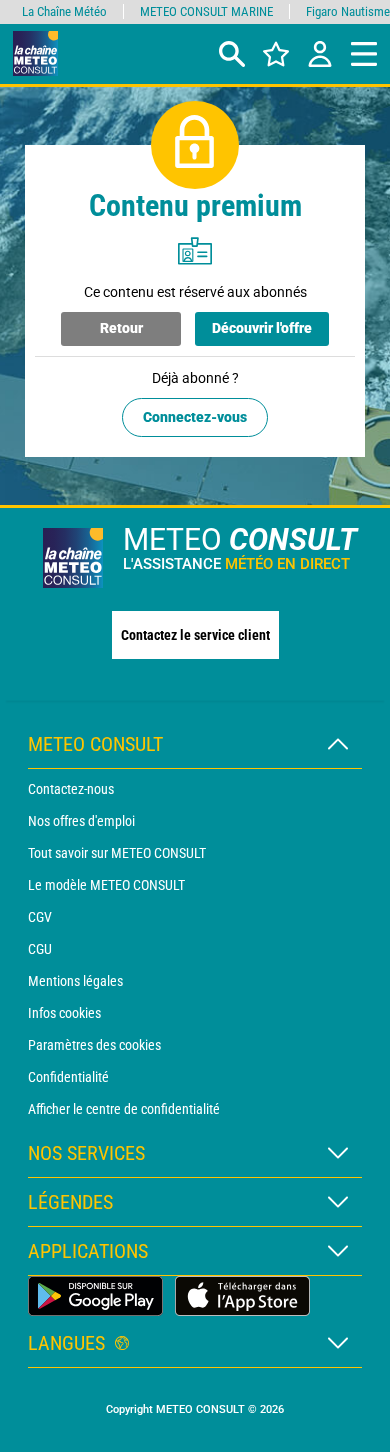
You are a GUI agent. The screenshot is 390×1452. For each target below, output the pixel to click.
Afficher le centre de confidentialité (124, 1109)
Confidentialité (68, 1077)
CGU (40, 949)
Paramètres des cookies (94, 1045)
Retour (121, 328)
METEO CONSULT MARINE (206, 11)
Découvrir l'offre (262, 328)
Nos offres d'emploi (81, 821)
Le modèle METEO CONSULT (106, 885)
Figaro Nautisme (348, 11)
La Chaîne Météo (64, 11)
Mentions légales (75, 981)
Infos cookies (64, 1013)
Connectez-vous (195, 417)
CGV (40, 917)
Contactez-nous (71, 789)
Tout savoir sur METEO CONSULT (117, 853)
